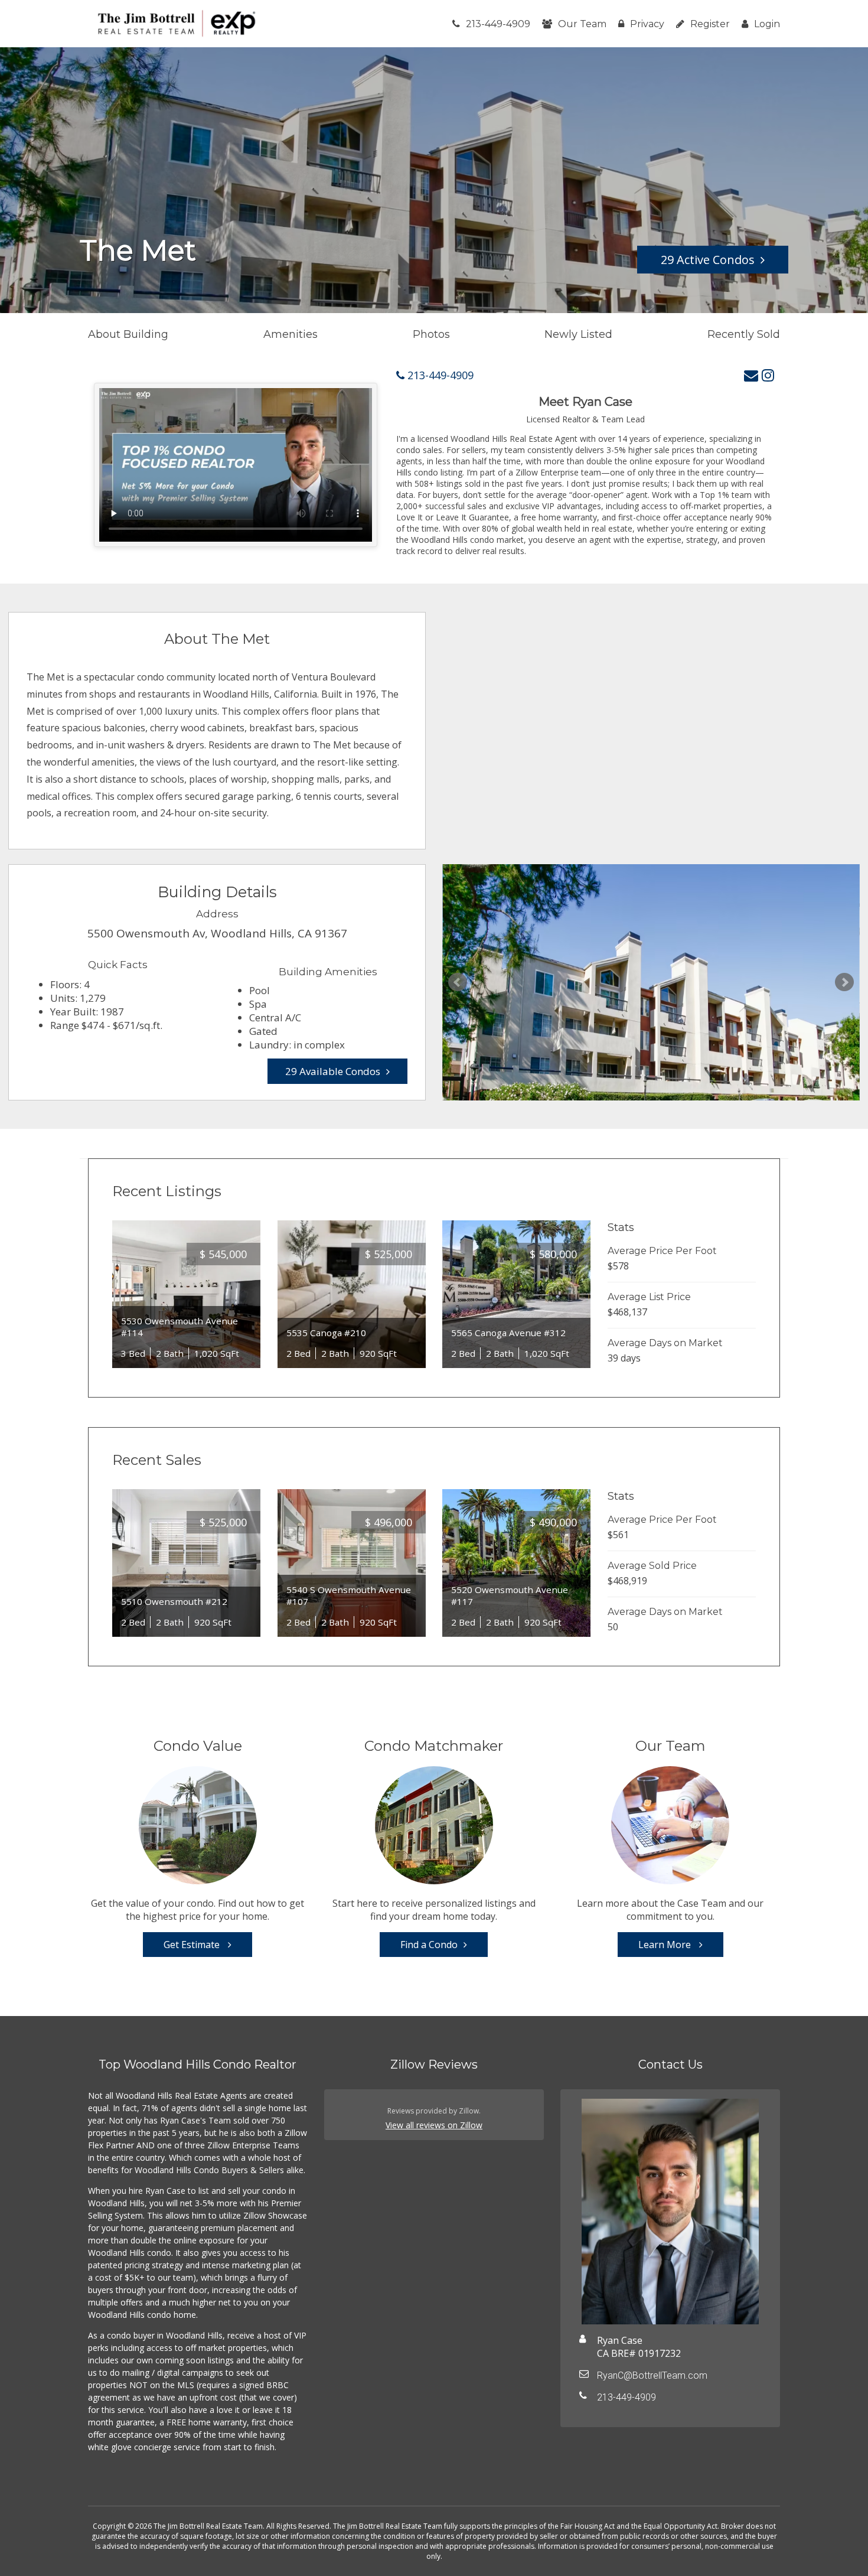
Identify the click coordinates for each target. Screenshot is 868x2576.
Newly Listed (578, 334)
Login (767, 24)
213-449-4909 (498, 24)
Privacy (647, 24)
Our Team (582, 24)
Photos (431, 334)
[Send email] (751, 375)
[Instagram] (768, 375)
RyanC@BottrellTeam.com (652, 2375)
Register (710, 24)
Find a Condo (429, 1945)
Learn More (666, 1945)
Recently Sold (744, 334)
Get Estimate (193, 1945)
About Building (128, 334)
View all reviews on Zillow (434, 2125)
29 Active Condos (708, 260)
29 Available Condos (333, 1071)
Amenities (291, 334)
